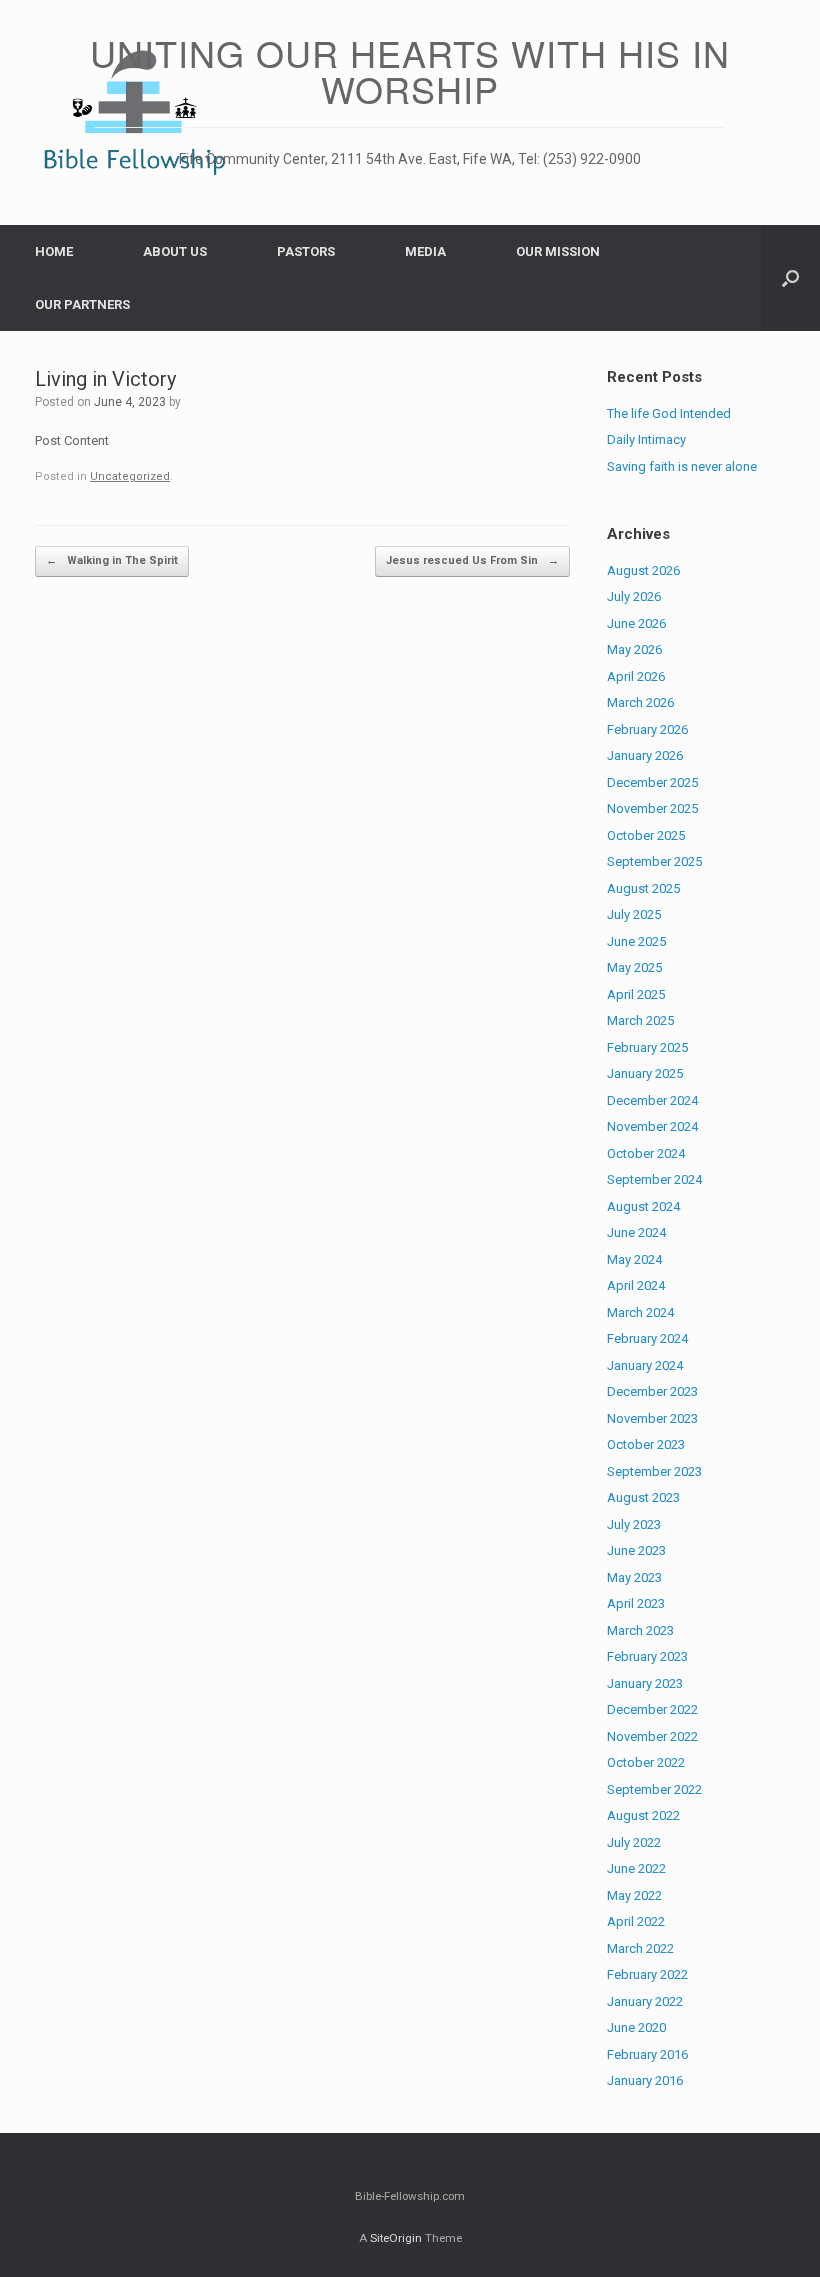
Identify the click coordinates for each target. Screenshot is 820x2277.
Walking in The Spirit (112, 560)
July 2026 (634, 596)
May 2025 (634, 967)
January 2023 (645, 1683)
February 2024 (647, 1338)
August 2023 (643, 1497)
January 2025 (645, 1073)
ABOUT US (175, 251)
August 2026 (643, 570)
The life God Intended (669, 413)
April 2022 (636, 1921)
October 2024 (646, 1153)
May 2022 (634, 1895)
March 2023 (640, 1630)
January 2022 (645, 2001)
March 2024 (640, 1312)
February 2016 (647, 2054)
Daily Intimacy (646, 439)
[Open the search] (790, 278)
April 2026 (636, 676)
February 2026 (647, 729)
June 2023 (636, 1550)
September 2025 (654, 861)
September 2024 (654, 1179)
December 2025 (652, 782)
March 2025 (640, 1020)
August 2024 (643, 1206)
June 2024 (636, 1232)
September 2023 (654, 1471)
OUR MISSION (558, 251)
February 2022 (647, 1974)
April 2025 (636, 994)
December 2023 (652, 1391)
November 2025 (652, 808)
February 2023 (647, 1656)
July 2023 (634, 1524)
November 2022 (652, 1736)
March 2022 (640, 1948)
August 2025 (643, 888)
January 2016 (645, 2080)
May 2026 (634, 649)
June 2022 (636, 1868)
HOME (54, 251)
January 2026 (645, 755)
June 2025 (636, 941)
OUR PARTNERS (82, 304)
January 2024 (645, 1365)
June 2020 (636, 2027)
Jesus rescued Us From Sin (472, 560)
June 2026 (636, 623)
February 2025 (647, 1047)
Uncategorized (130, 476)
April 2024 (636, 1285)
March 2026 (640, 702)
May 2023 (634, 1577)
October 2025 (646, 835)
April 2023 (636, 1603)
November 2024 (652, 1126)
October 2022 (646, 1762)
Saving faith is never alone (682, 466)
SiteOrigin (396, 2238)
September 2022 (654, 1789)
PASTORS (306, 251)
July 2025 (634, 914)
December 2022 (652, 1709)
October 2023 (646, 1444)
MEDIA (425, 251)
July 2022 (634, 1842)
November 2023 (652, 1418)
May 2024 (634, 1259)
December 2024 (652, 1100)
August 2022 (643, 1815)
